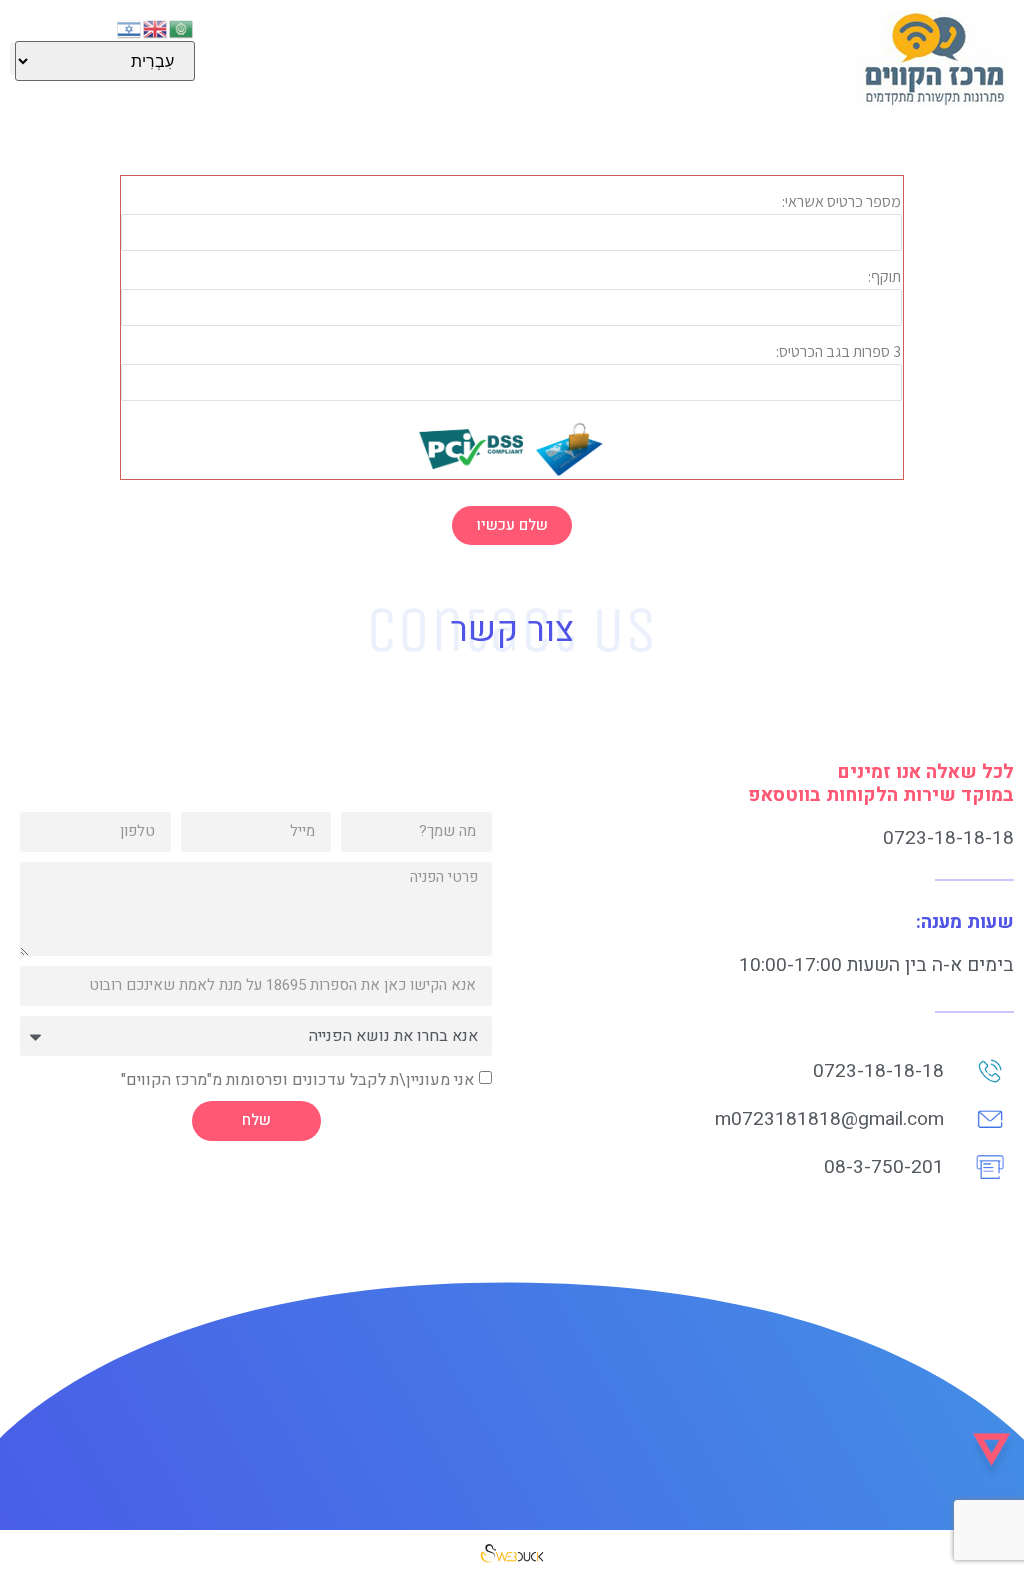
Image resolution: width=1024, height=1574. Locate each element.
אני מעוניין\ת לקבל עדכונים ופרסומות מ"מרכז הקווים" (297, 1079)
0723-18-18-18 (948, 838)
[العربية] (182, 27)
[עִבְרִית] (130, 27)
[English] (156, 27)
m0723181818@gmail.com (829, 1119)
